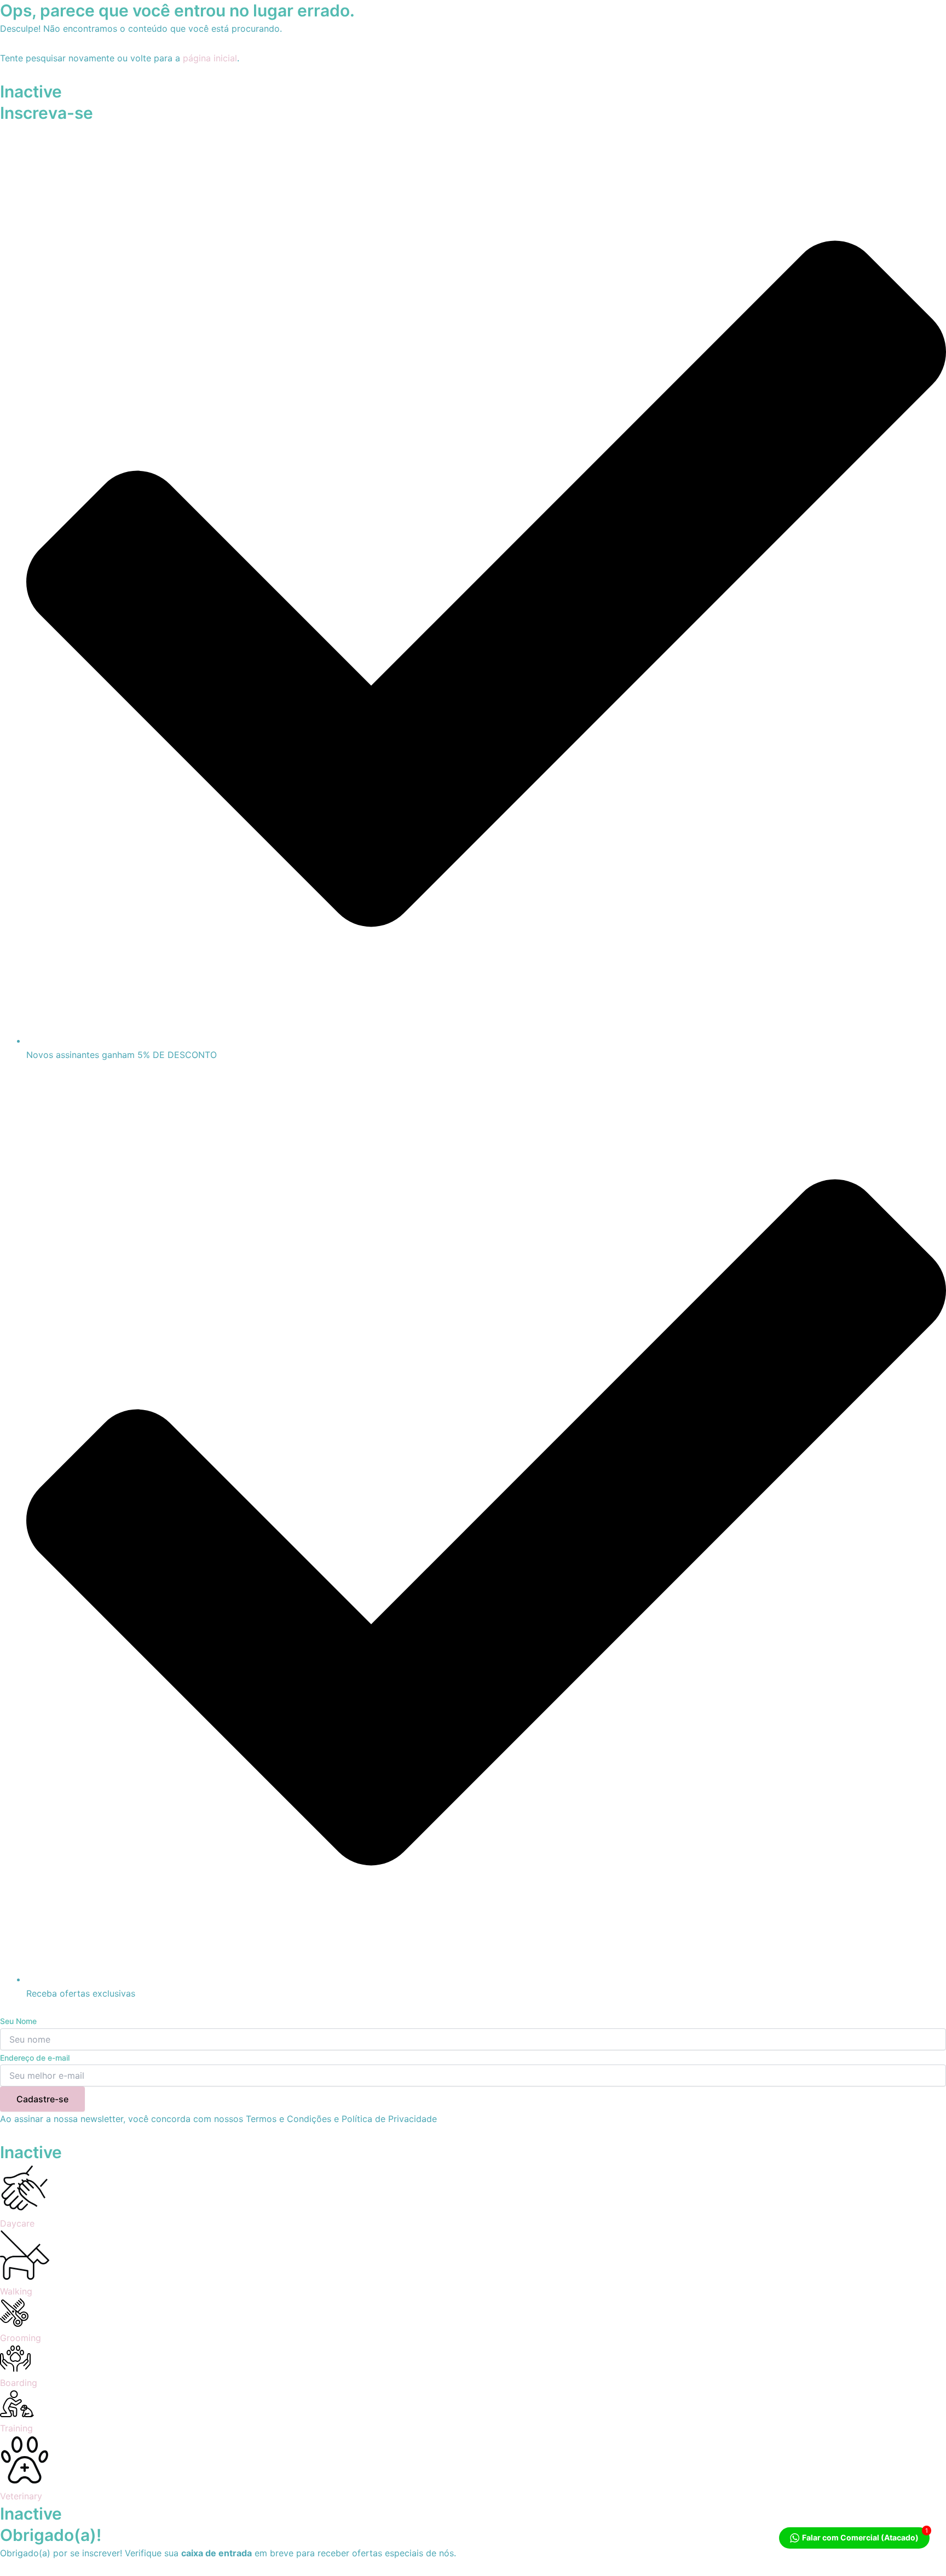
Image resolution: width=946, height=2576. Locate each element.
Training (16, 2428)
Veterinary (21, 2496)
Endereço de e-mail (35, 2058)
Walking (16, 2291)
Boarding (19, 2383)
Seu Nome (18, 2021)
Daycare (17, 2223)
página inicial (210, 58)
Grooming (21, 2338)
